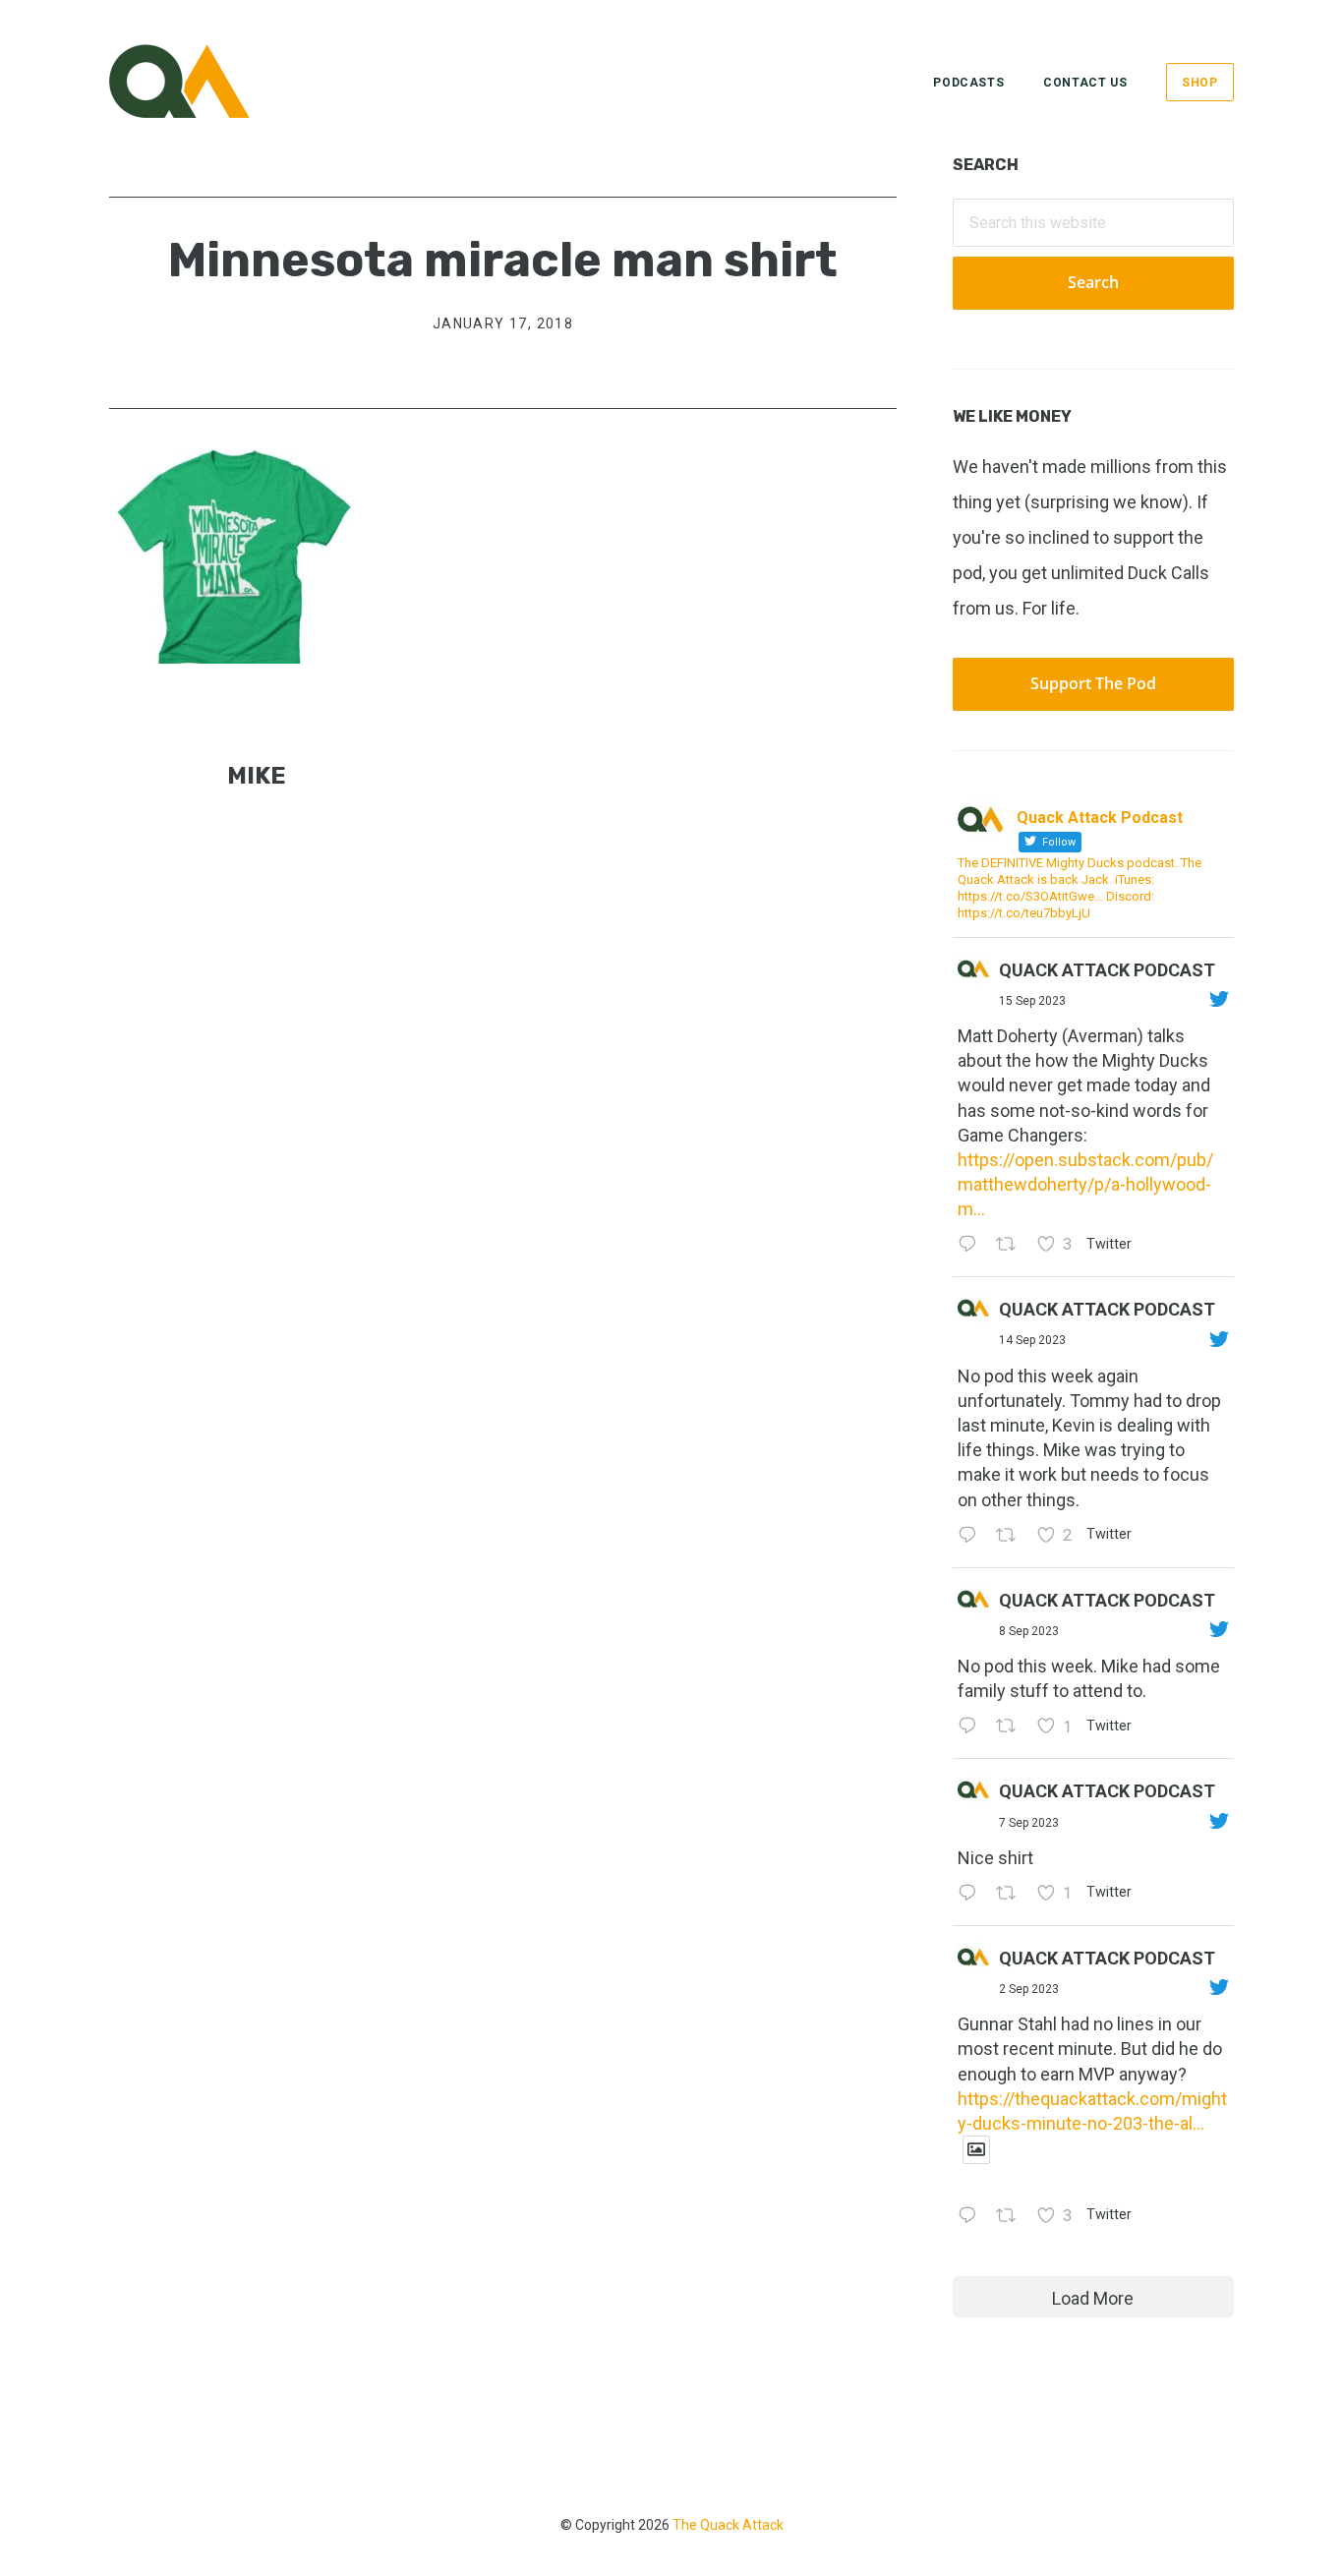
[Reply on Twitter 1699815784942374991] (972, 1894)
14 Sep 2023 (1032, 1340)
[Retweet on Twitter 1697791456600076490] (1012, 2217)
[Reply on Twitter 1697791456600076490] (972, 2217)
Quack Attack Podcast (1107, 970)
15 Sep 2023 (1032, 1001)
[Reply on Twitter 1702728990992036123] (972, 1245)
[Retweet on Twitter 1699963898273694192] (1012, 1727)
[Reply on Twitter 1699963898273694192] (972, 1727)
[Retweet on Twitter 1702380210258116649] (1012, 1536)
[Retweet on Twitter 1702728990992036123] (1012, 1245)
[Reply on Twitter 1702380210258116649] (972, 1536)
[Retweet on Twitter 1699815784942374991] (1012, 1894)
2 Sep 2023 (1029, 1989)
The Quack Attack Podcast (207, 81)
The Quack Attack (728, 2525)
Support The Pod (1093, 683)
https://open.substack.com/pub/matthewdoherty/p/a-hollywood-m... (1085, 1184)
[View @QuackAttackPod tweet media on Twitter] (976, 2150)
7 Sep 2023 (1029, 1823)
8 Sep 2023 (1029, 1631)
